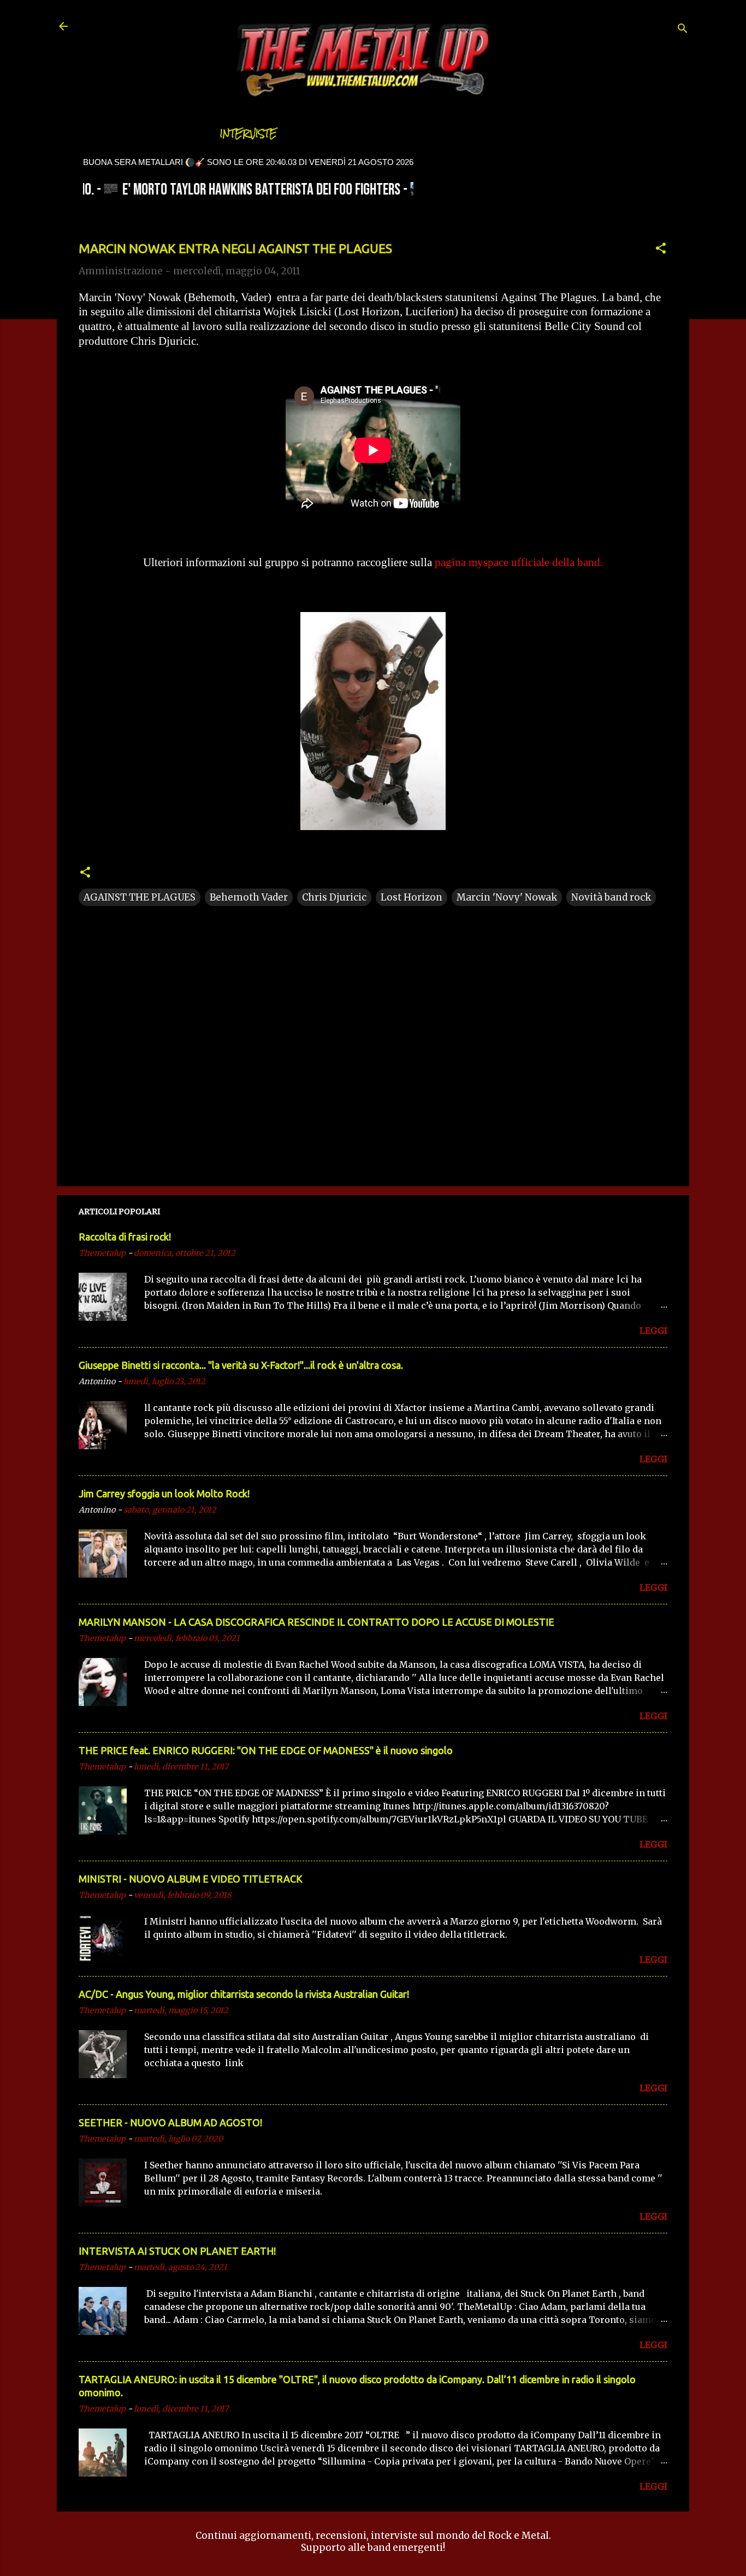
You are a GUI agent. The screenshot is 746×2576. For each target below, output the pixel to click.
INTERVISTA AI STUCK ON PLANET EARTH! (177, 2251)
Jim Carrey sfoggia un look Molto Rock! (164, 1493)
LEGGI (653, 1331)
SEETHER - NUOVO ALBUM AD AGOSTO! (170, 2122)
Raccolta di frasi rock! (125, 1237)
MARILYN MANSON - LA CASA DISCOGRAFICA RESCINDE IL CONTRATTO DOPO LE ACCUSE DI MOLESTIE (316, 1622)
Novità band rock (611, 897)
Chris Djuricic (334, 897)
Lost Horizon (412, 897)
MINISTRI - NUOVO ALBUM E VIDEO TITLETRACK (191, 1879)
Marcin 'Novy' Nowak (507, 897)
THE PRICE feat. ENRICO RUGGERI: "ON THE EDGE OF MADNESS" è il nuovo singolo (266, 1750)
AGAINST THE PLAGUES (140, 897)
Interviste (248, 134)
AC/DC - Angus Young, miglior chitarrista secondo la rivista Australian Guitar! (244, 1994)
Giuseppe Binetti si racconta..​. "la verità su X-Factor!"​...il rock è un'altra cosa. (241, 1365)
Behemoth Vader (249, 897)
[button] (661, 250)
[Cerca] (683, 30)
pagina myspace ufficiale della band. (519, 562)
